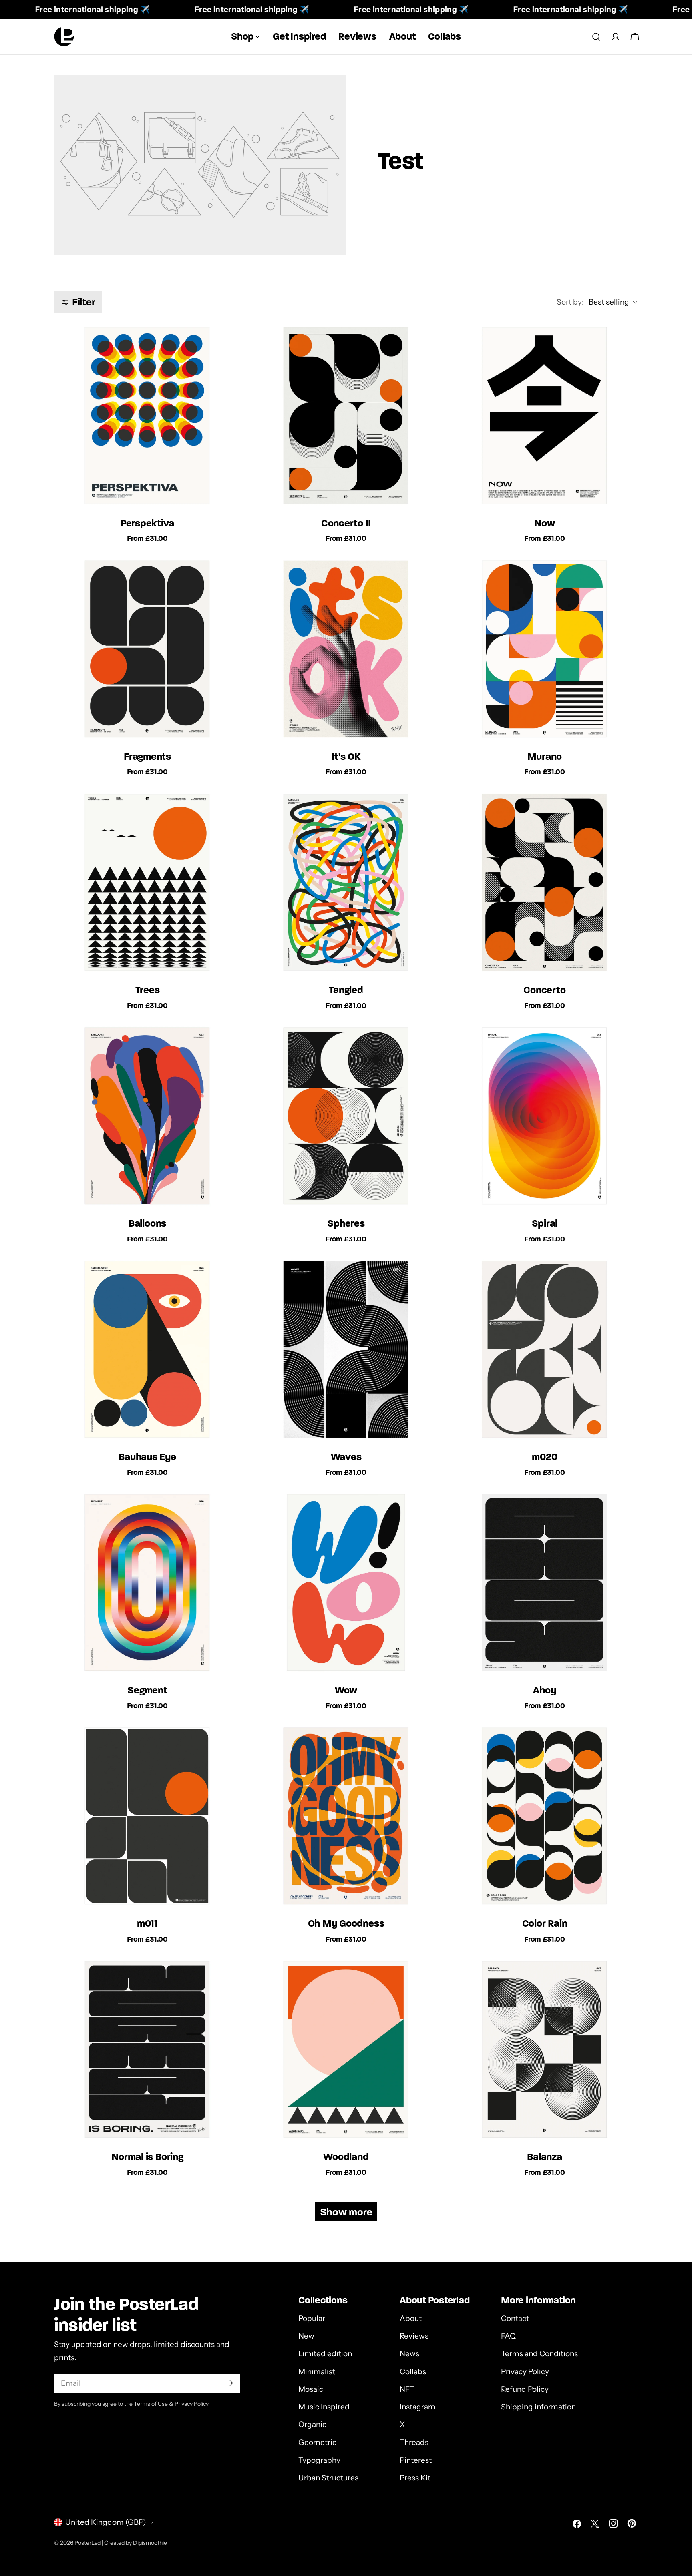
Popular (312, 2318)
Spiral (545, 1223)
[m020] (545, 1350)
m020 (544, 1457)
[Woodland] (346, 2050)
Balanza (544, 2157)
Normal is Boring (147, 2157)
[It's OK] (346, 650)
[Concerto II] (346, 416)
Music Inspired (324, 2406)
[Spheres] (346, 1116)
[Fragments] (147, 650)
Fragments (147, 756)
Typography (319, 2460)
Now (544, 523)
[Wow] (346, 1583)
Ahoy (544, 1690)
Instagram (417, 2406)
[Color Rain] (545, 1817)
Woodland (346, 2157)
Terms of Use (151, 2403)
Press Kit (415, 2478)
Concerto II (346, 523)
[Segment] (147, 1583)
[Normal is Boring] (147, 2050)
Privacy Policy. (192, 2403)
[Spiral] (545, 1116)
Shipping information (538, 2406)
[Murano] (545, 650)
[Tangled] (346, 883)
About (411, 2318)
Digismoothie (150, 2543)
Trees (148, 990)
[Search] (596, 37)
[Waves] (346, 1350)
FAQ (508, 2336)
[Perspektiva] (147, 416)
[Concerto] (545, 883)
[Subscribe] (231, 2383)
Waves (346, 1457)
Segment (147, 1690)
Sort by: (570, 302)
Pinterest (416, 2460)
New (306, 2336)
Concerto (544, 990)
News (409, 2354)
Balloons (147, 1223)
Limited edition (325, 2354)
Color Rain (545, 1923)
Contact (515, 2318)
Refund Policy (525, 2389)
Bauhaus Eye (147, 1457)
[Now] (545, 416)
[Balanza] (545, 2050)
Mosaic (311, 2389)
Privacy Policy (525, 2371)
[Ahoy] (545, 1583)
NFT (407, 2389)
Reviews (414, 2336)
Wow (346, 1690)
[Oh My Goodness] (346, 1817)
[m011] (147, 1817)
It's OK (346, 756)
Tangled (346, 990)
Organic (312, 2424)
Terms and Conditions (539, 2354)
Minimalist (317, 2371)
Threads (414, 2442)
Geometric (317, 2442)
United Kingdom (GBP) (106, 2522)
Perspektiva (147, 523)
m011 (147, 1923)
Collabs (413, 2371)
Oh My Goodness (346, 1923)
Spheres (346, 1223)
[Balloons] (147, 1116)
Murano (545, 756)
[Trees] (147, 883)
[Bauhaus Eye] (147, 1350)
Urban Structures (328, 2478)
